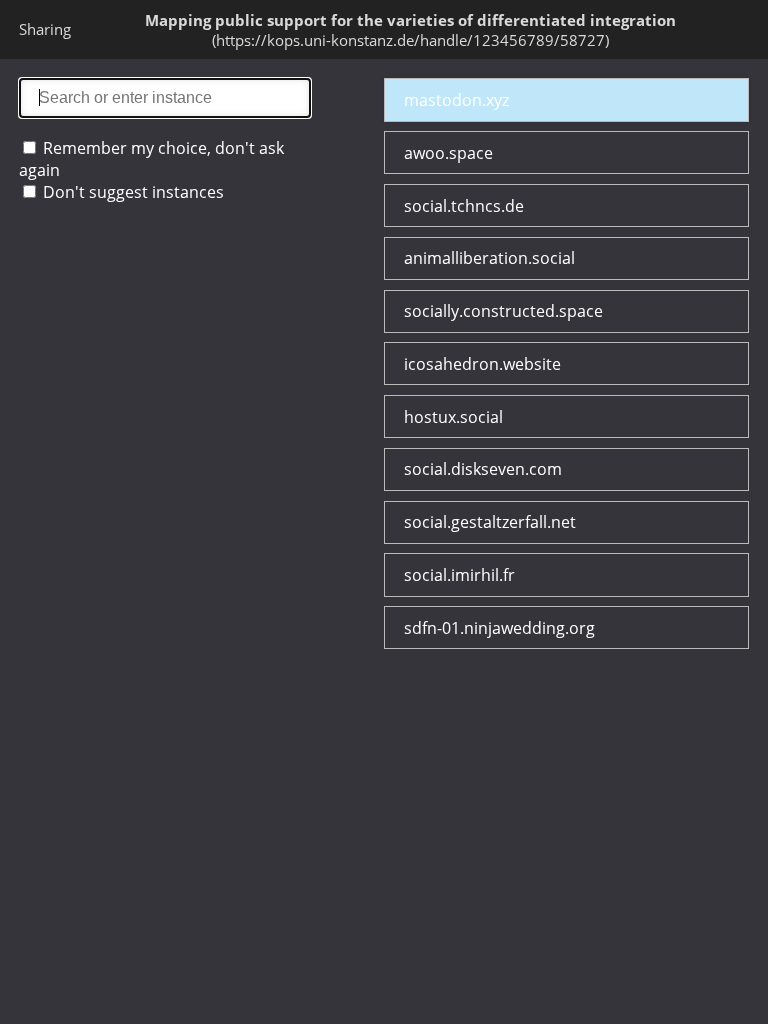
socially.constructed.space (503, 311)
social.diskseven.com (483, 469)
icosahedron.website (482, 364)
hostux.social (453, 417)
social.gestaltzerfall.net (490, 522)
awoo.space (448, 153)
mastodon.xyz (456, 100)
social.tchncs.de (464, 206)
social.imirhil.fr (459, 575)
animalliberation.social (489, 258)
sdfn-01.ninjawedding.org (499, 628)
